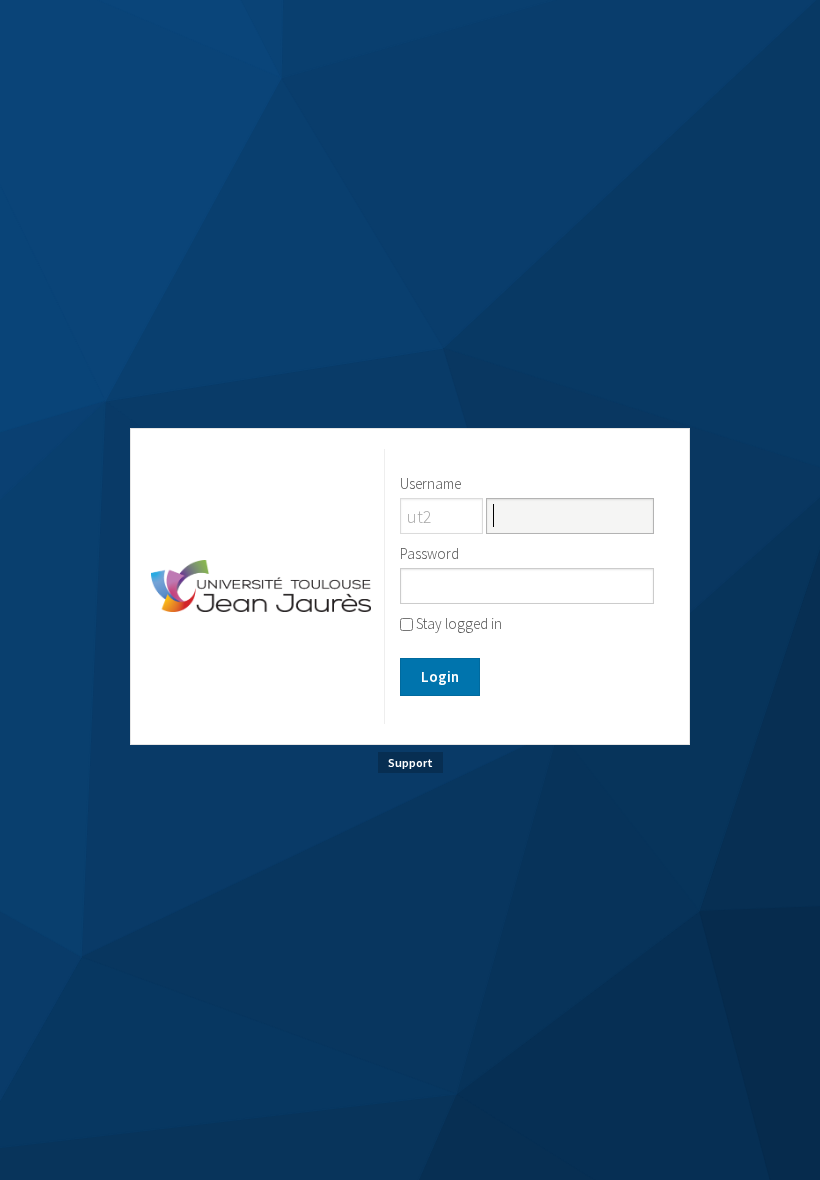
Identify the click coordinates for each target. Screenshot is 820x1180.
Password (429, 553)
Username (430, 483)
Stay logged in (457, 623)
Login (440, 676)
